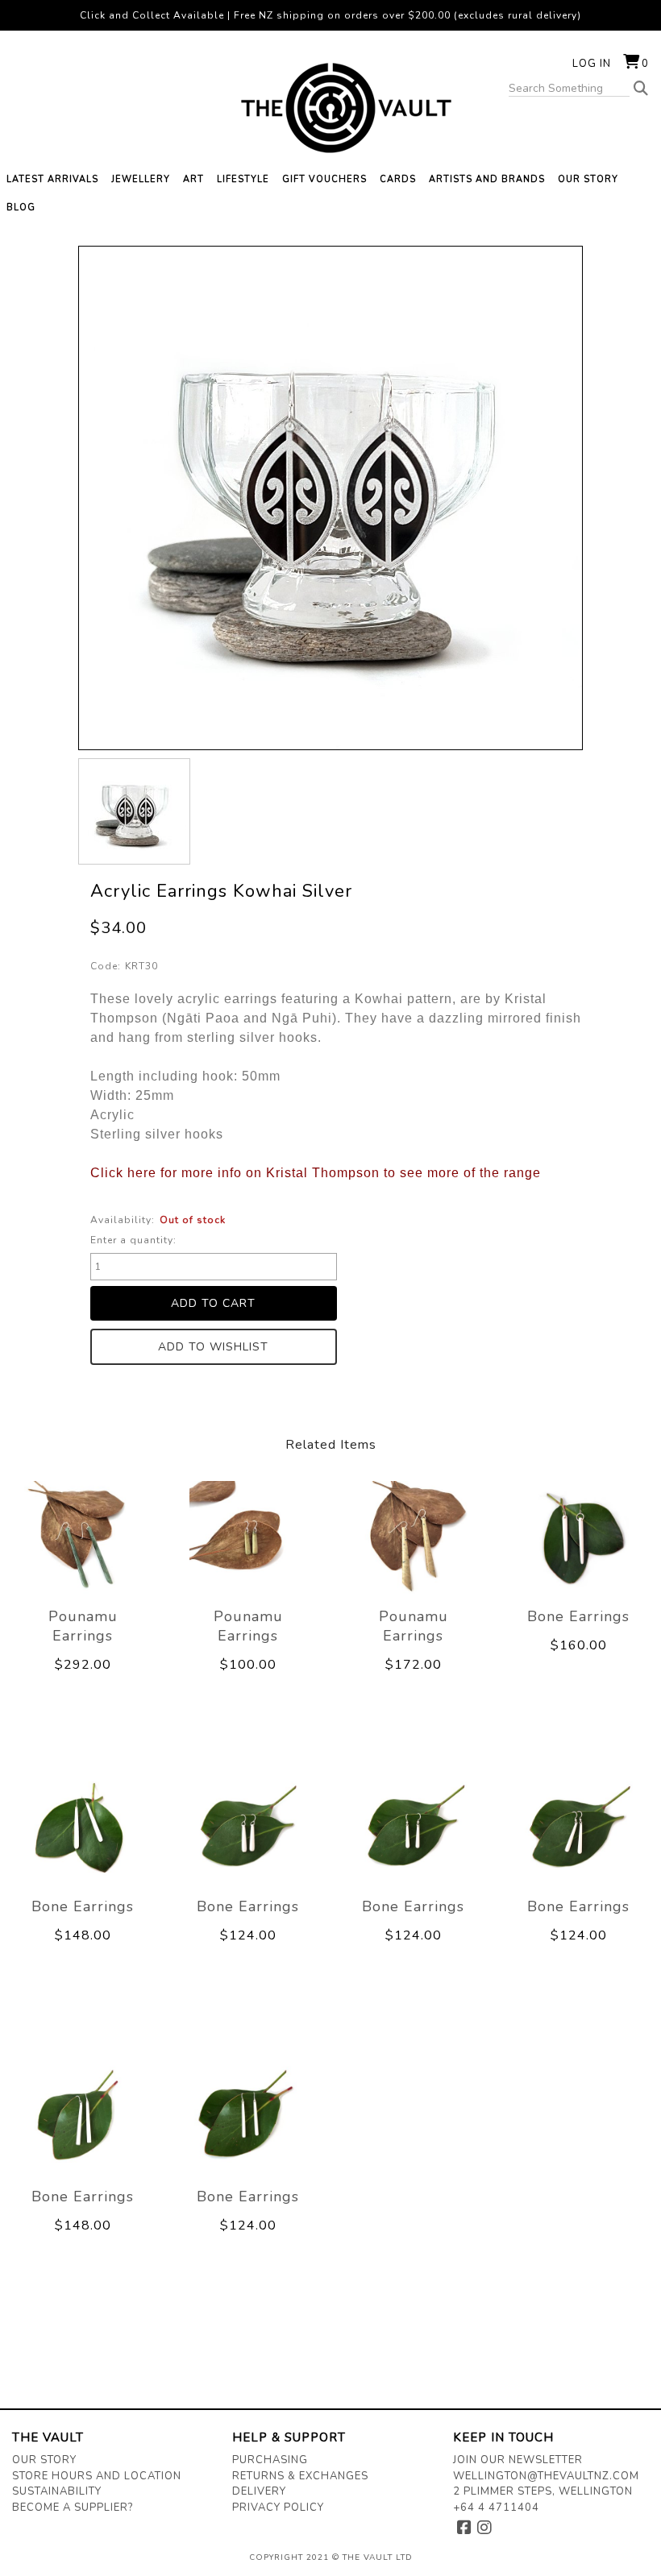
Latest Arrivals (52, 179)
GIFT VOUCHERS (324, 179)
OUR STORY (588, 179)
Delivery (259, 2491)
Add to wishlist (213, 1347)
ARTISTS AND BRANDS (487, 179)
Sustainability (57, 2491)
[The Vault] (330, 108)
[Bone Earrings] (578, 1539)
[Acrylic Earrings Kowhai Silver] (134, 811)
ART (193, 179)
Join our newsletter (518, 2460)
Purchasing (270, 2460)
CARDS (398, 179)
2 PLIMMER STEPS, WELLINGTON (543, 2491)
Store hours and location (97, 2476)
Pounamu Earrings (83, 1626)
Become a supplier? (73, 2508)
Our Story (44, 2460)
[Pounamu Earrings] (83, 1539)
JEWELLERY (141, 179)
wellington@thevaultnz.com (546, 2476)
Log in (592, 64)
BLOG (21, 207)
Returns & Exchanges (300, 2476)
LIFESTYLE (243, 179)
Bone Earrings (578, 1616)
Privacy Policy (278, 2508)
